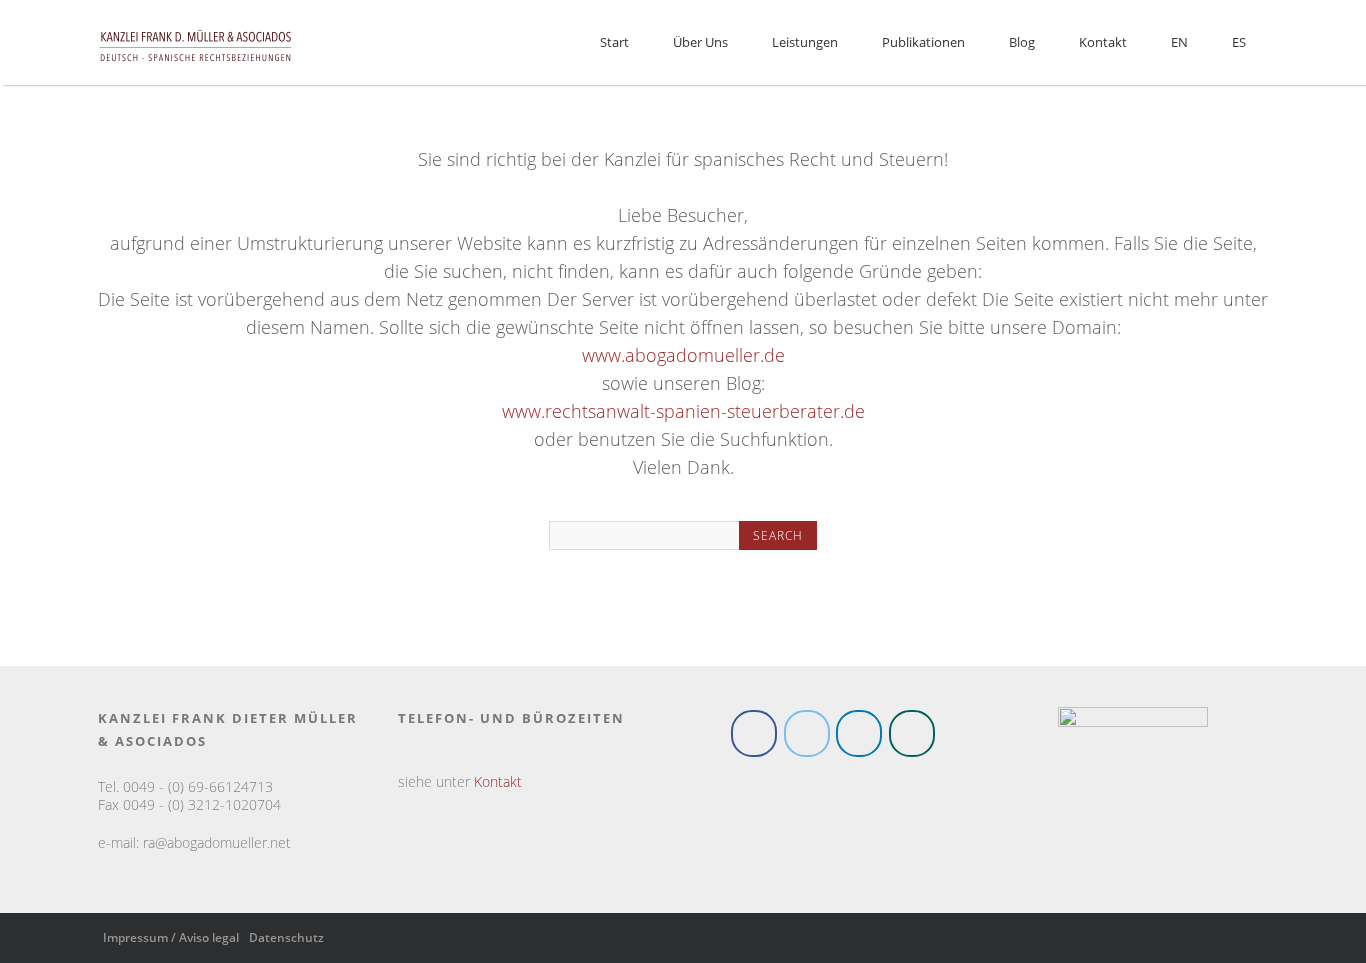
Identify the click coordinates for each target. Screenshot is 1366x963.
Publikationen (923, 42)
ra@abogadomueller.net (217, 846)
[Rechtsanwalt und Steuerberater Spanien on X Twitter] (807, 736)
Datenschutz (286, 941)
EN (1179, 42)
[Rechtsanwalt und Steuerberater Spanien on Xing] (912, 736)
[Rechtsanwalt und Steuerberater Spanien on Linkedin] (859, 736)
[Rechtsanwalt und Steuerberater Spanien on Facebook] (754, 736)
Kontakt (1103, 42)
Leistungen (805, 42)
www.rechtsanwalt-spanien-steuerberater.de (683, 411)
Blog (1022, 42)
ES (1239, 42)
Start (614, 42)
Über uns (700, 42)
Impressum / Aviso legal (171, 941)
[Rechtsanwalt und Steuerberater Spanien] (195, 67)
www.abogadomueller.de (683, 355)
